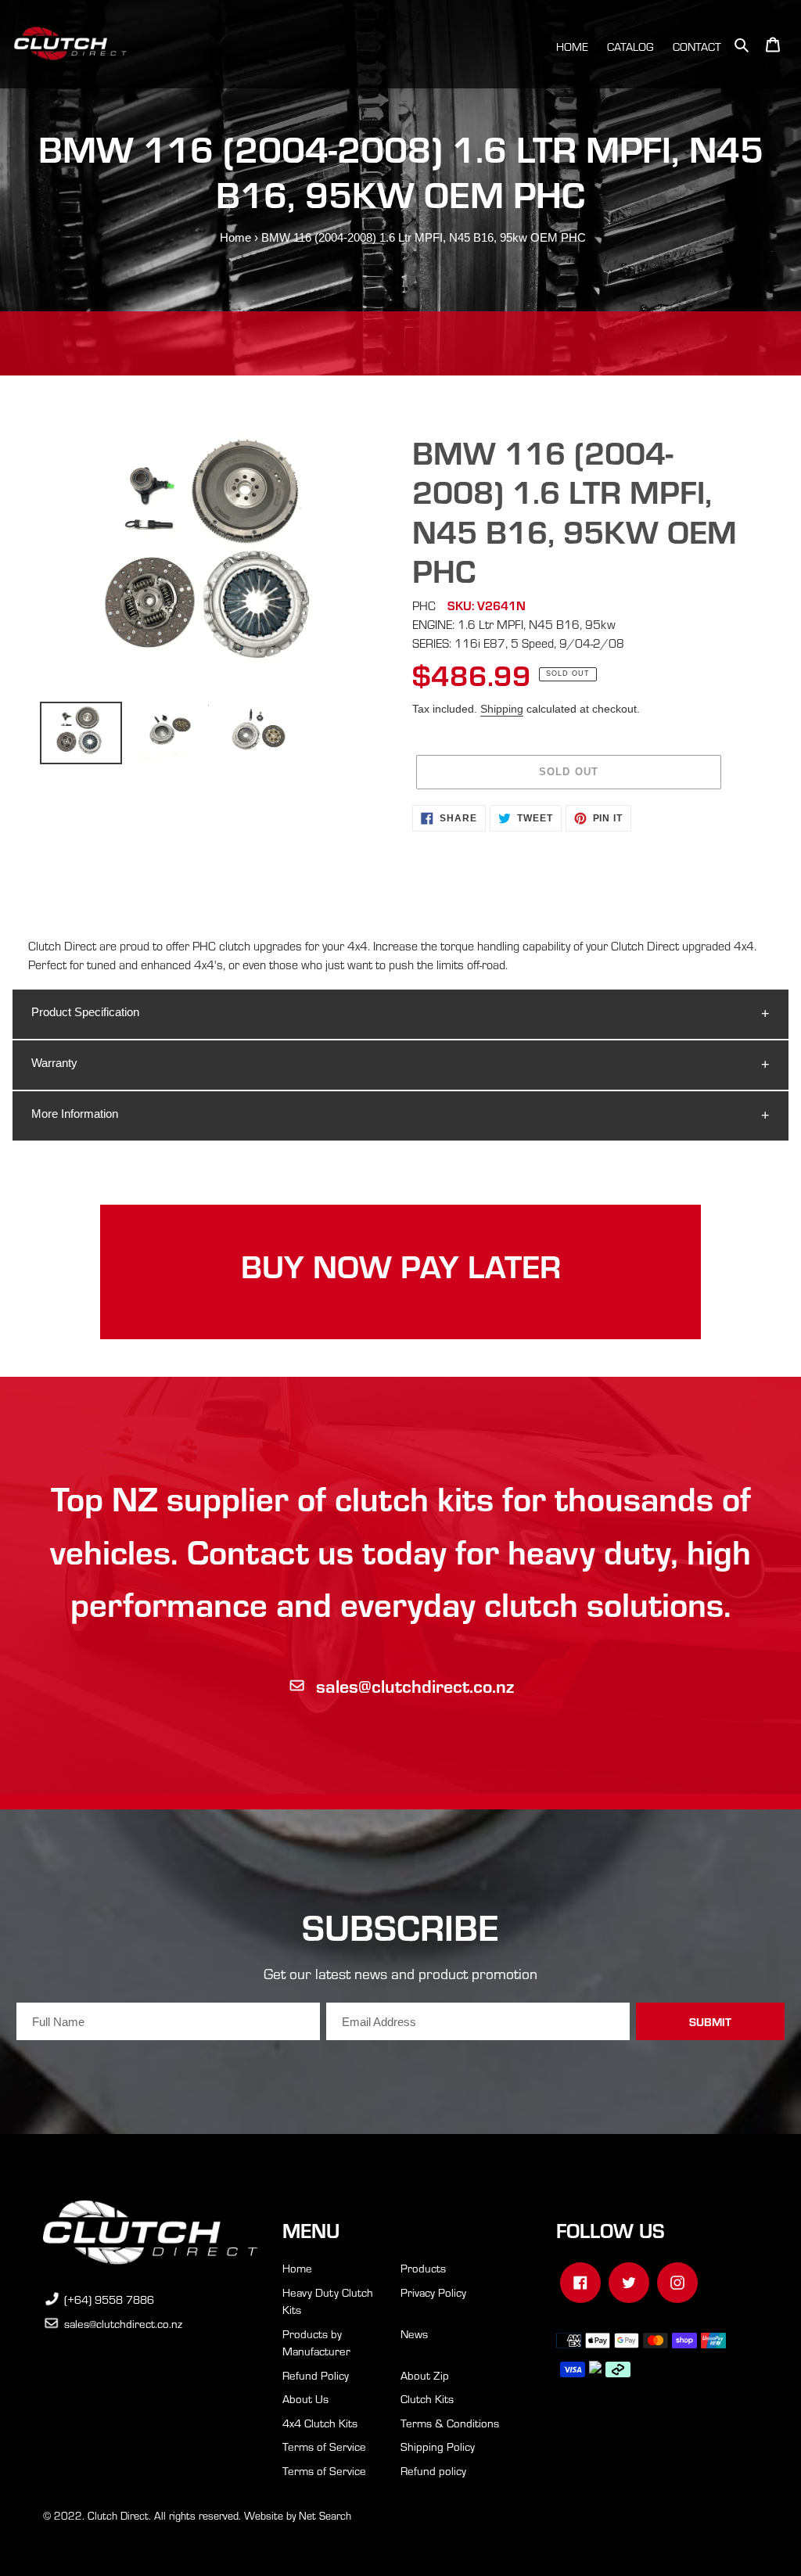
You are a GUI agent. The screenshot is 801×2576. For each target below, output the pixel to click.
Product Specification (85, 1012)
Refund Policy (316, 2375)
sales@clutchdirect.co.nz (415, 1685)
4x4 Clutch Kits (320, 2423)
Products (423, 2268)
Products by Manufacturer (316, 2342)
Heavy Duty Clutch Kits (328, 2301)
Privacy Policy (433, 2292)
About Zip (425, 2375)
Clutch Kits (427, 2398)
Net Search (325, 2515)
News (414, 2333)
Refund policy (433, 2470)
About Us (305, 2398)
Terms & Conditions (450, 2423)
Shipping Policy (438, 2446)
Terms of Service (324, 2446)
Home (235, 237)
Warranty (54, 1063)
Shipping (502, 709)
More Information (75, 1114)
